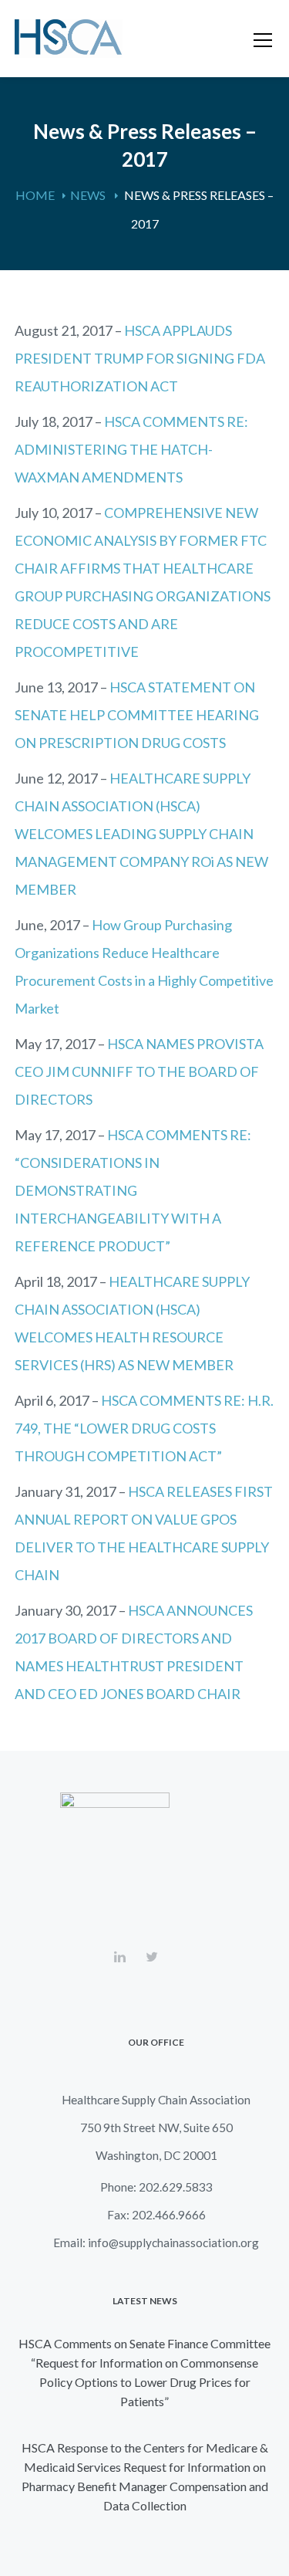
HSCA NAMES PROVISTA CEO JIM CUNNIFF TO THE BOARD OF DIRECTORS (139, 1071)
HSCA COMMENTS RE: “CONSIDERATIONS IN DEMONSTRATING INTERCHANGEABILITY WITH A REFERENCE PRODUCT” (133, 1190)
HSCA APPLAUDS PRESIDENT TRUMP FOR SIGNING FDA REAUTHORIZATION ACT (140, 358)
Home (35, 195)
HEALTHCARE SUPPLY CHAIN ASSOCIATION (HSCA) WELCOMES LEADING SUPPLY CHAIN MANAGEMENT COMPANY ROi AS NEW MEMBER (141, 834)
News (88, 195)
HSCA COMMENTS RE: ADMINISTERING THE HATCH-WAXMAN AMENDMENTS (131, 449)
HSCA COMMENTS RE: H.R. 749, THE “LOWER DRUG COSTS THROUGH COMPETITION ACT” (144, 1428)
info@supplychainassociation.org (173, 2243)
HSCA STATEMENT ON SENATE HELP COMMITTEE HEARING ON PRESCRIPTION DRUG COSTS (137, 715)
